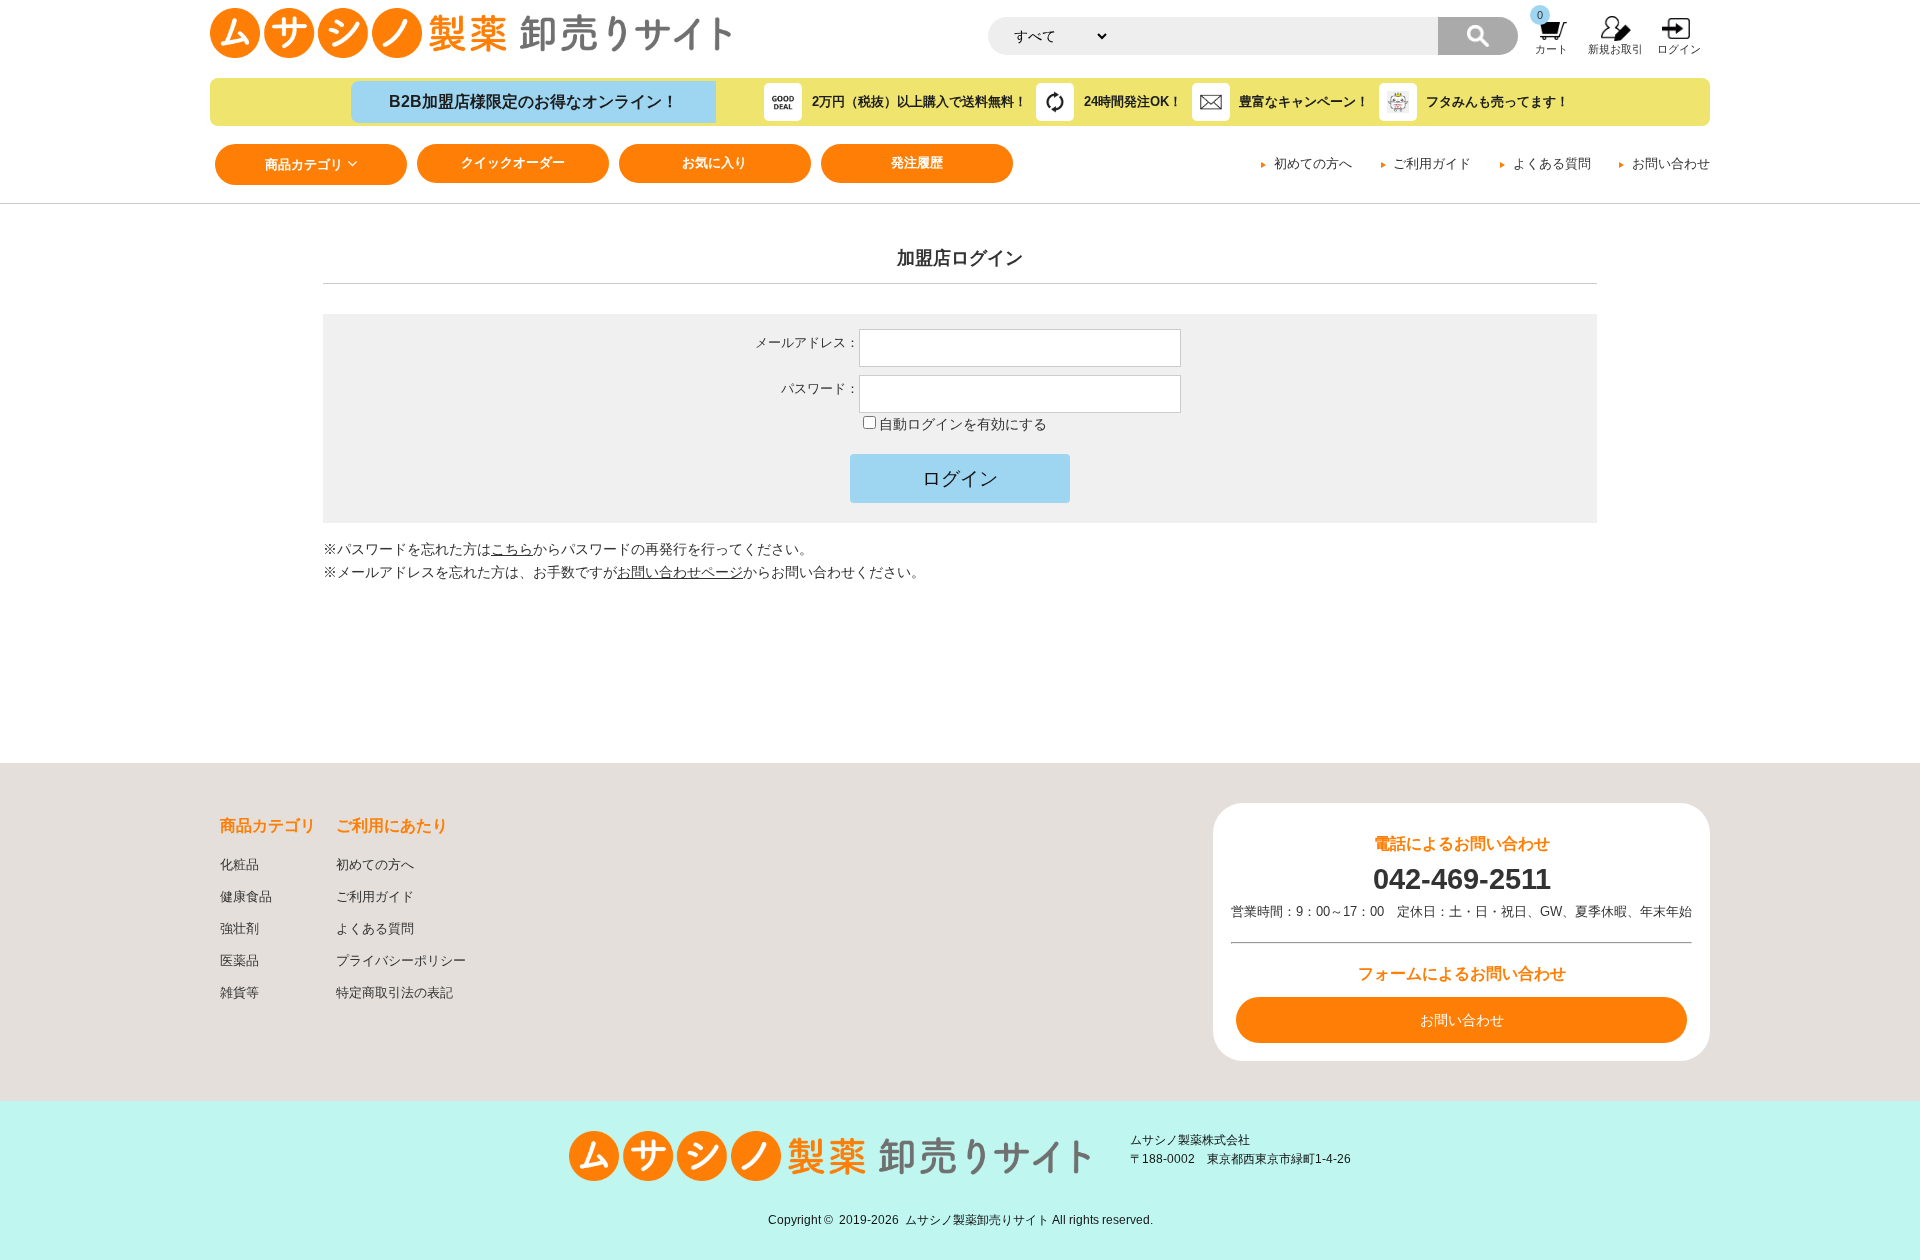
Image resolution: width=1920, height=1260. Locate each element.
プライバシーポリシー (401, 961)
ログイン (1679, 49)
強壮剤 (239, 929)
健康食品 (246, 897)
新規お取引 (1615, 49)
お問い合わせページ (680, 572)
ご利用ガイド (1432, 164)
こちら (512, 549)
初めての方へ (1313, 164)
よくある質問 (1552, 164)
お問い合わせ (1671, 164)
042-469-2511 (1462, 878)
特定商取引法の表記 (394, 993)
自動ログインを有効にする (963, 424)
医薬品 (239, 961)
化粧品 (239, 865)
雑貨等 (239, 993)
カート (1551, 49)
